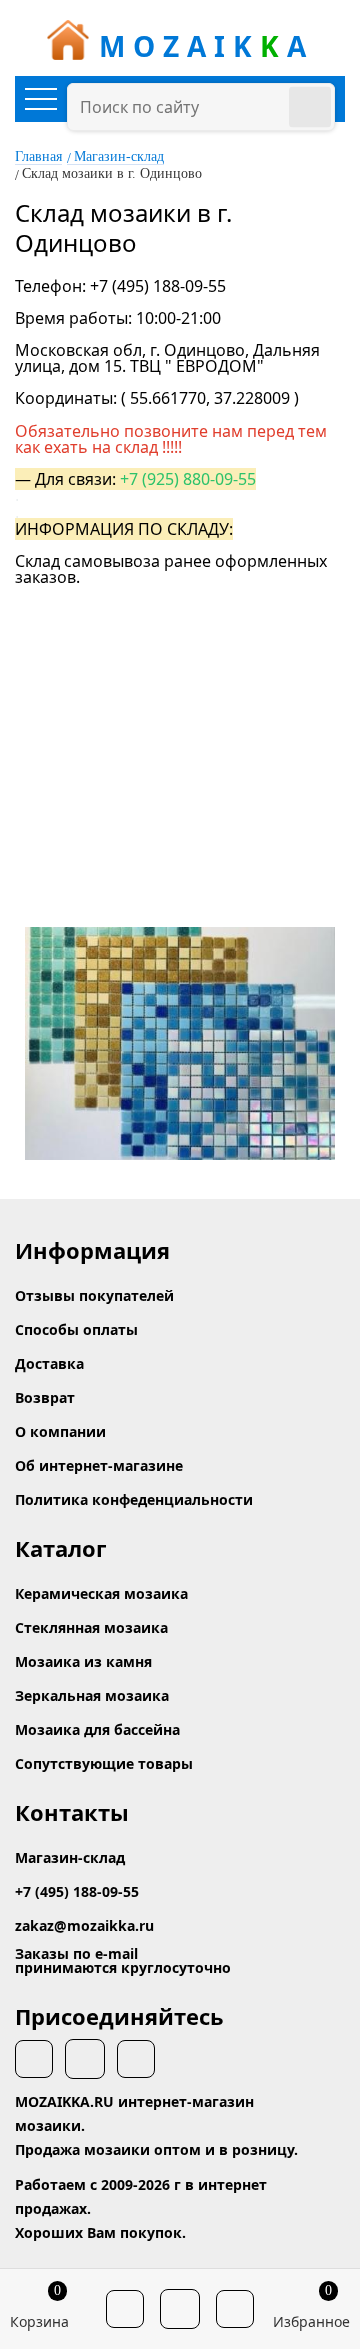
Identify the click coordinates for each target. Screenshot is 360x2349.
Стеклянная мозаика (91, 1627)
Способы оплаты (76, 1329)
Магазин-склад (119, 156)
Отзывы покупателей (94, 1295)
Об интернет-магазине (99, 1465)
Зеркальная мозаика (92, 1695)
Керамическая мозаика (101, 1593)
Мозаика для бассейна (97, 1729)
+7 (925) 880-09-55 (188, 479)
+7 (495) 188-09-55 (77, 1891)
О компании (60, 1431)
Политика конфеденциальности (134, 1499)
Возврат (45, 1397)
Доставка (49, 1363)
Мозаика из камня (83, 1661)
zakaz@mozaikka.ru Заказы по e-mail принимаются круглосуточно (123, 1946)
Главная (38, 156)
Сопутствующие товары (104, 1763)
